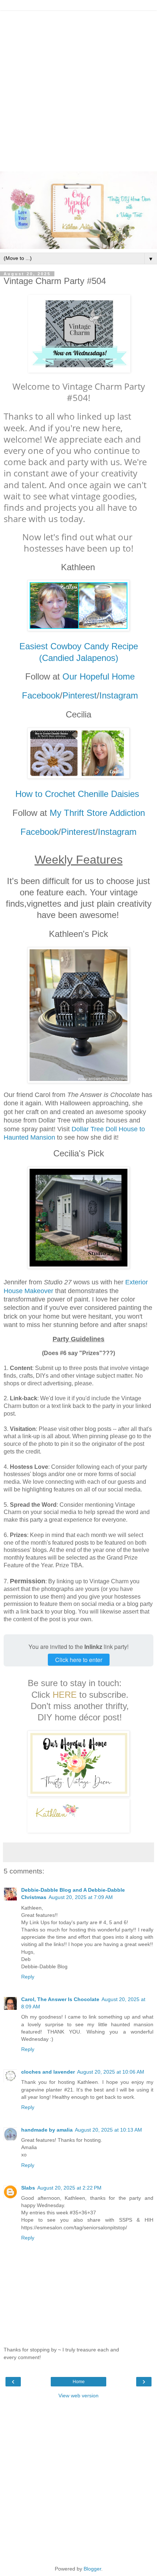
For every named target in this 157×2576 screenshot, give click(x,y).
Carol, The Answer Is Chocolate (60, 1999)
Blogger (92, 2569)
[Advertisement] (78, 89)
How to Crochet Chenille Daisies (78, 794)
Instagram (119, 695)
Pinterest (80, 695)
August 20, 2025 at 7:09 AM (81, 1897)
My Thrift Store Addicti (93, 813)
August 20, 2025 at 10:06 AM (111, 2072)
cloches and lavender (48, 2072)
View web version (78, 2396)
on (140, 813)
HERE (65, 1695)
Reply (28, 1977)
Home (79, 2382)
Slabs (28, 2188)
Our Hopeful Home (99, 676)
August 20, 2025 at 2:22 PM (69, 2188)
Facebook (41, 695)
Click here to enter (79, 1660)
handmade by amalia (47, 2130)
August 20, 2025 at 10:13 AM (108, 2130)
